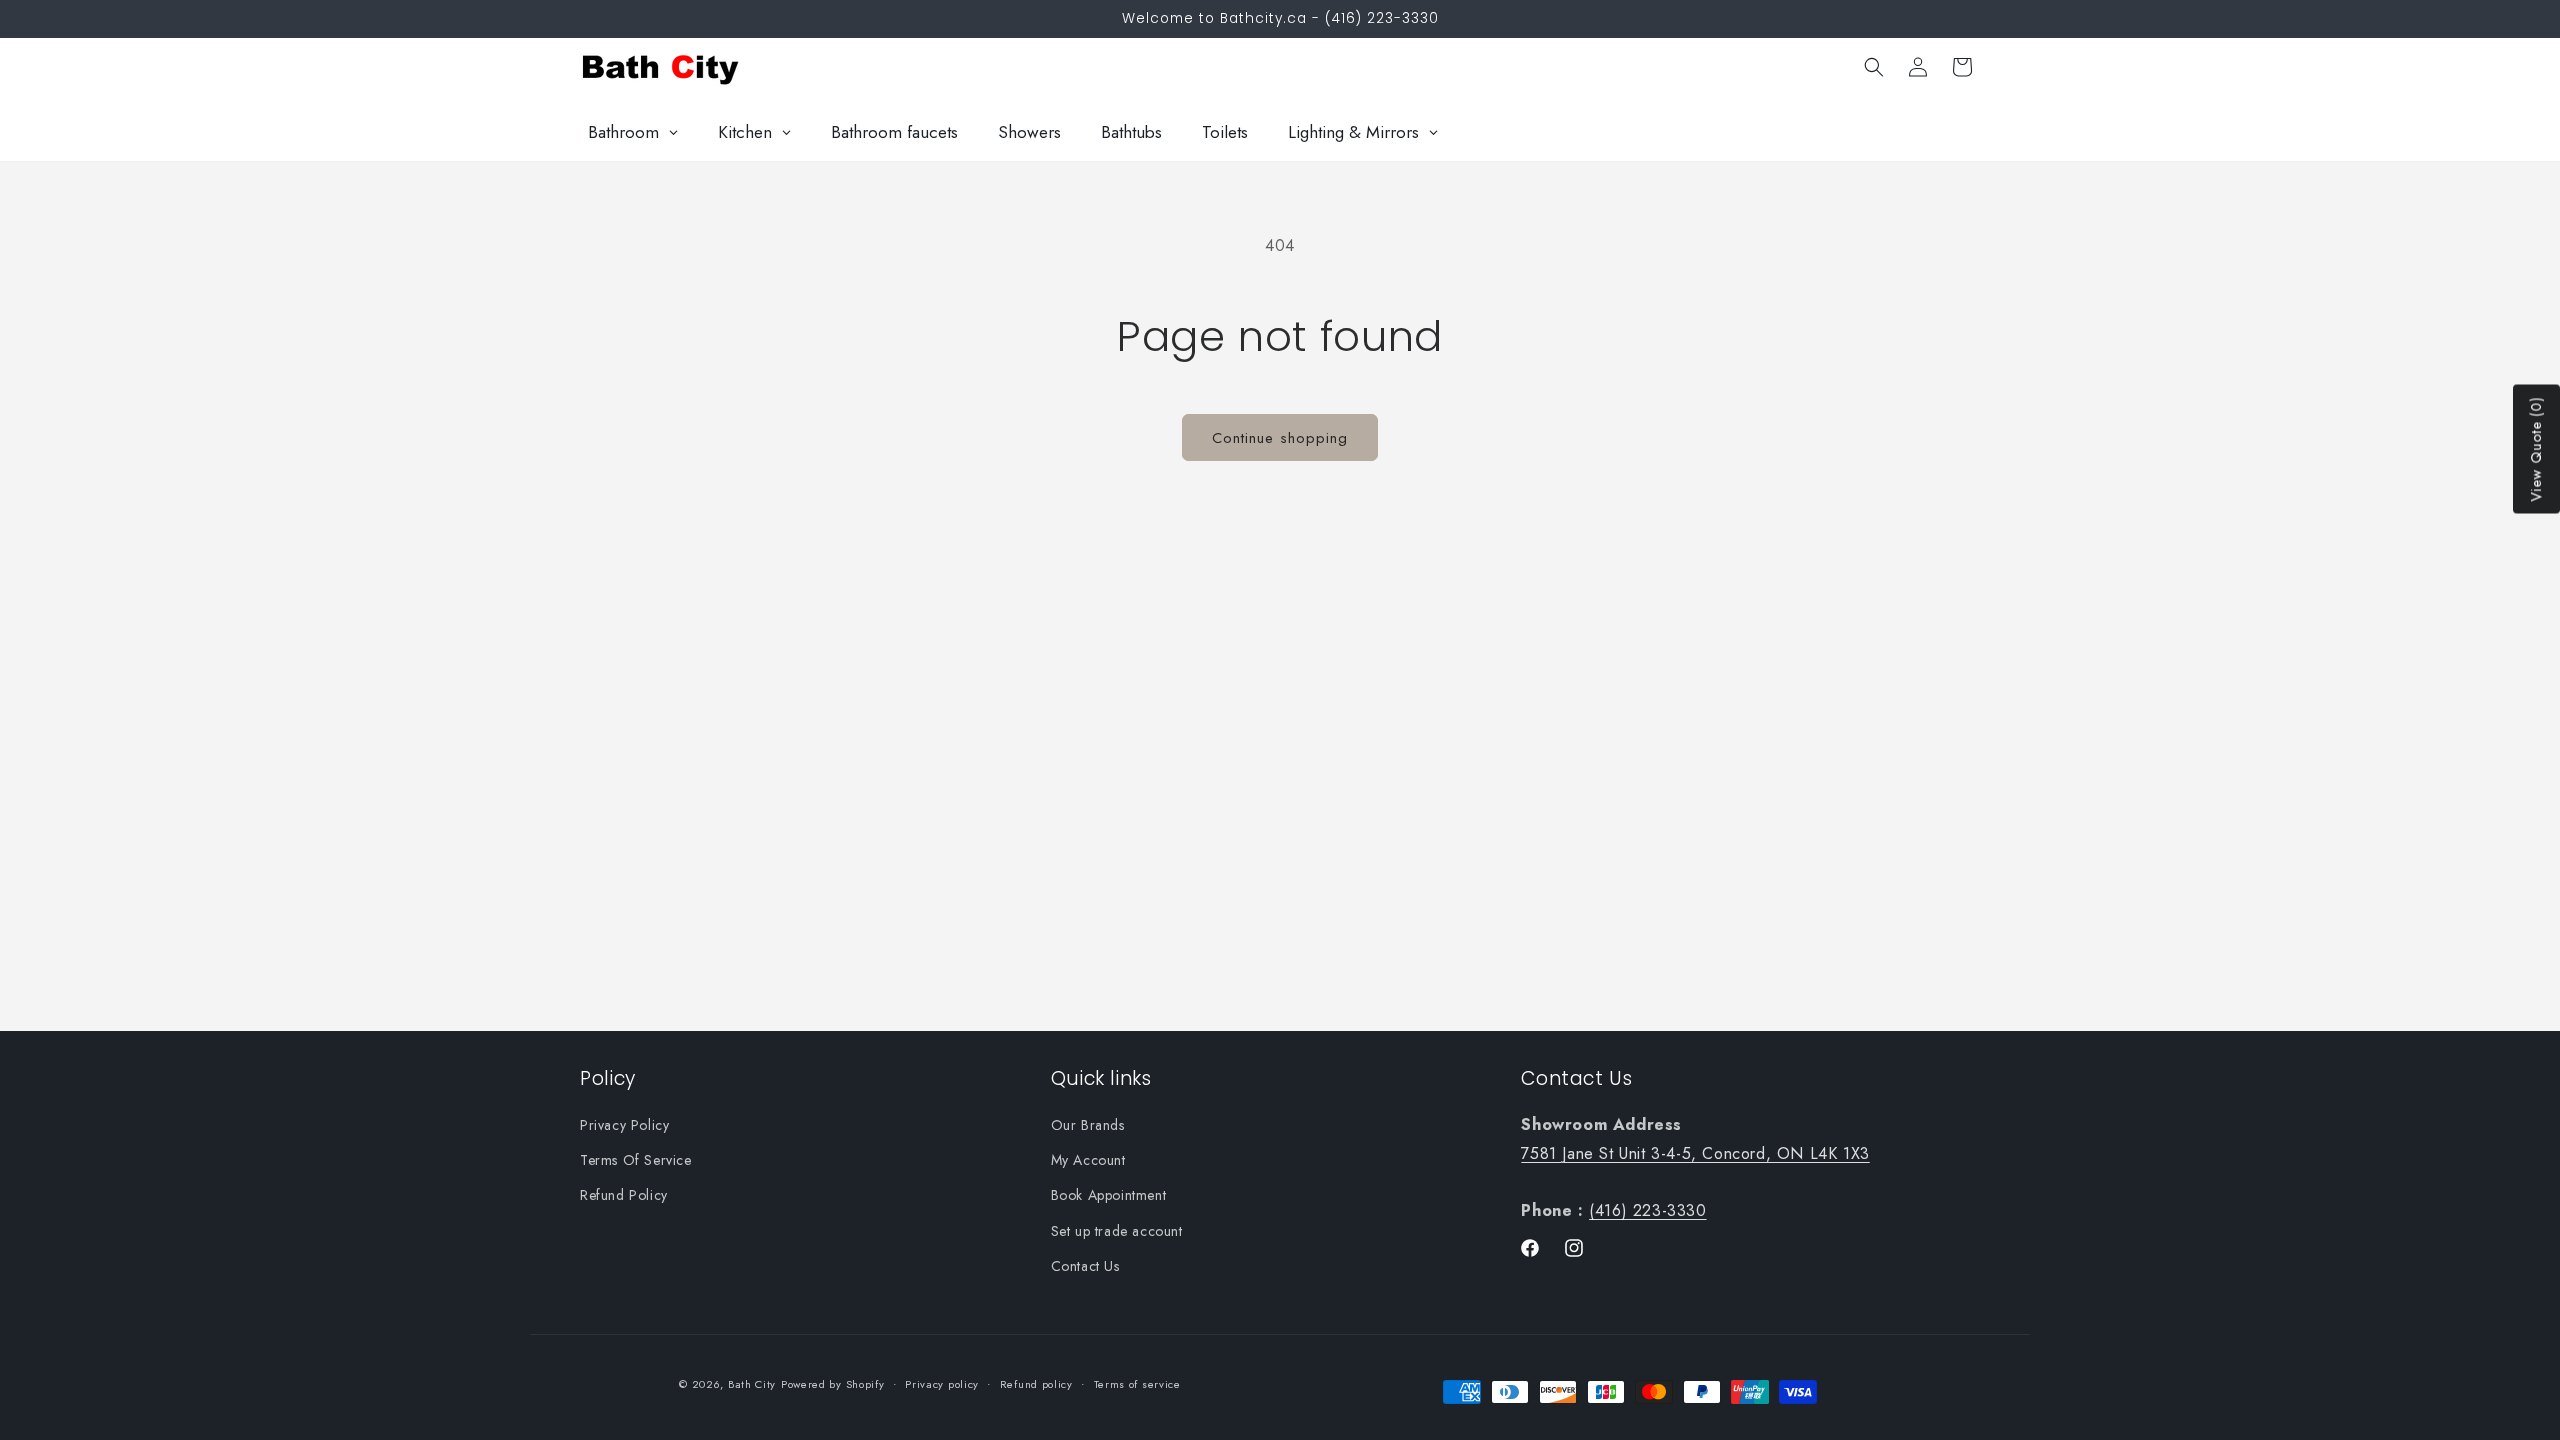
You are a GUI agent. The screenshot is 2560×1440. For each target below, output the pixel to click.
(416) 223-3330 (1647, 1210)
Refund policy (1036, 1384)
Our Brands (1088, 1125)
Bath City (752, 1384)
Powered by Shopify (833, 1384)
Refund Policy (624, 1195)
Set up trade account (1117, 1231)
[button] (1874, 67)
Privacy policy (942, 1384)
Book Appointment (1109, 1195)
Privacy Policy (624, 1125)
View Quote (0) (2536, 449)
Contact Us (1085, 1266)
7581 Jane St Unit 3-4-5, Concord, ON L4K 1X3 (1695, 1153)
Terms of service (1137, 1384)
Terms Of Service (636, 1160)
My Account (1088, 1160)
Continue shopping (1280, 438)
